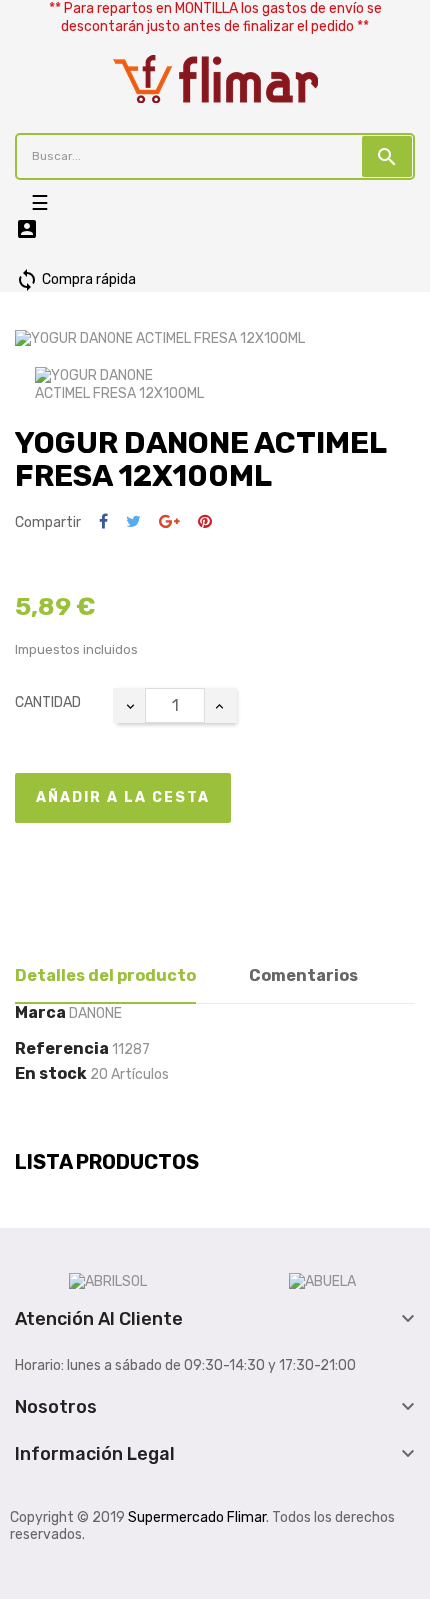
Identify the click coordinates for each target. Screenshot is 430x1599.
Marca (40, 1013)
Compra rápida (75, 279)
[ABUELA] (322, 1281)
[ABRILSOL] (108, 1281)
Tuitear (133, 522)
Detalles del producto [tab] (105, 975)
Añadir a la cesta (123, 797)
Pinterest (205, 522)
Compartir (103, 522)
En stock (51, 1074)
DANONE (95, 1013)
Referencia (62, 1049)
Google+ (169, 522)
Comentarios (303, 975)
